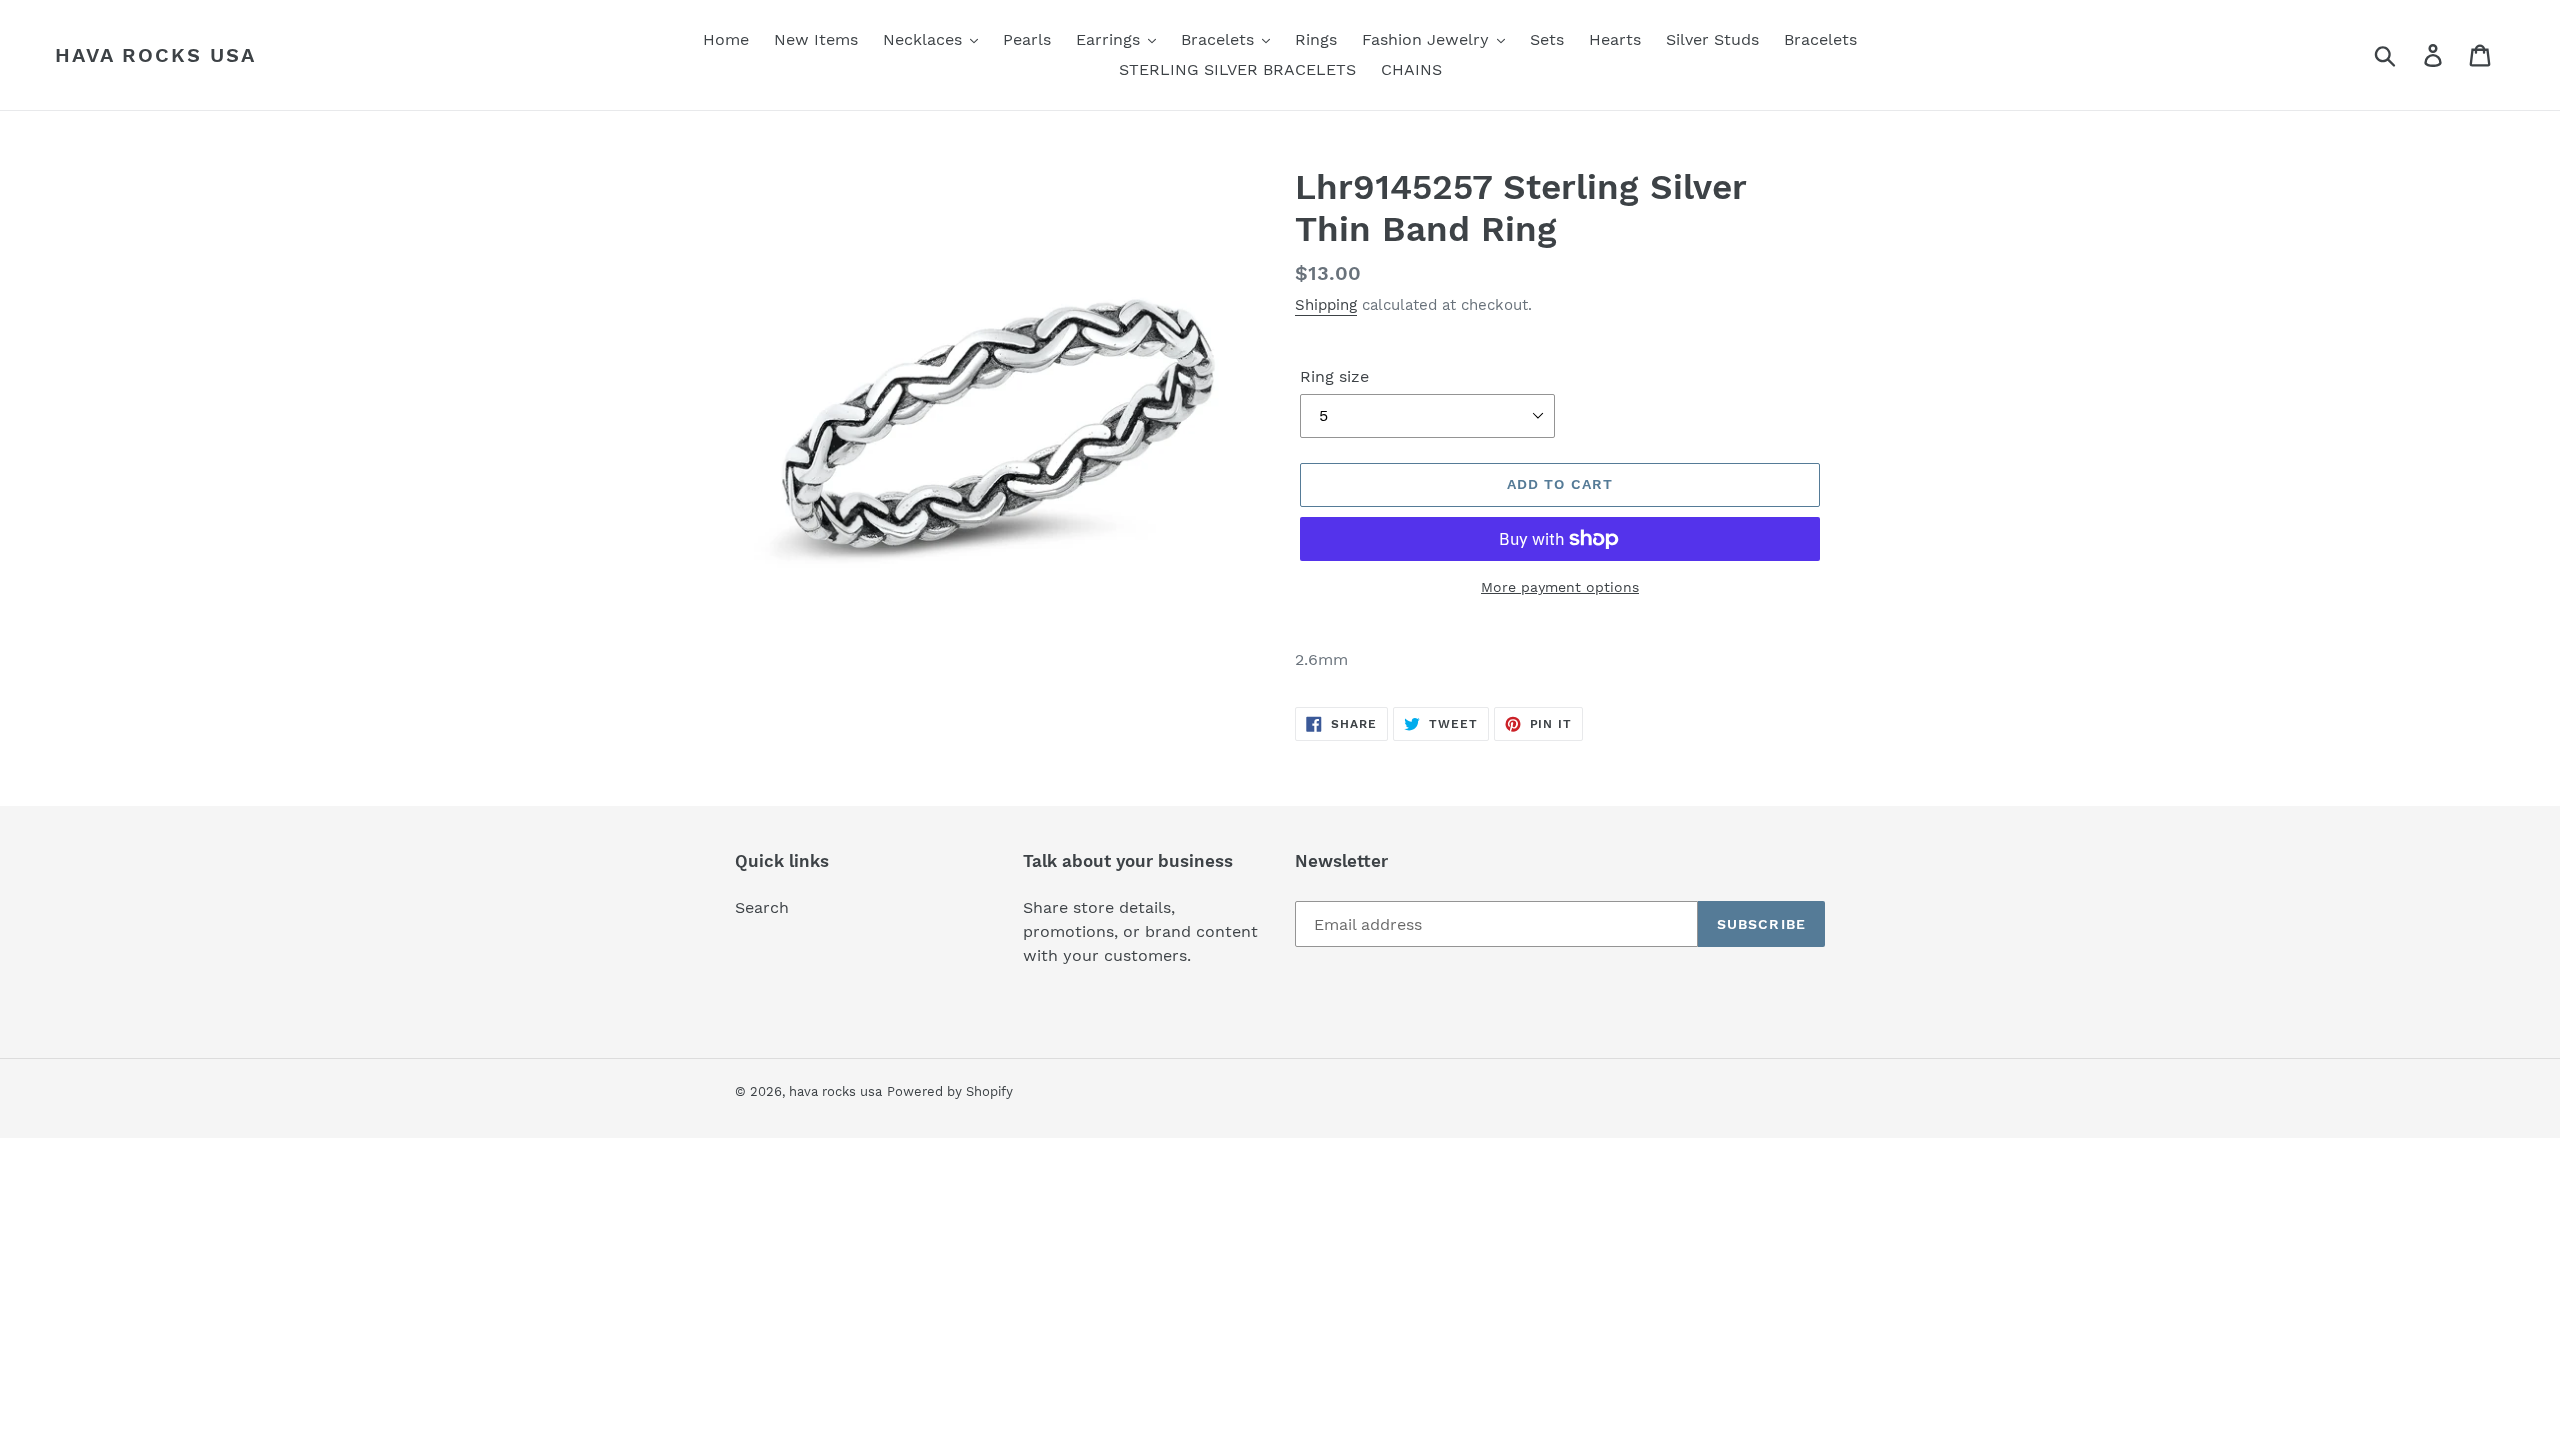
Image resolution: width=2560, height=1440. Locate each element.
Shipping (1326, 305)
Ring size (1334, 376)
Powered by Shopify (950, 1091)
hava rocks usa (155, 55)
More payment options (1560, 587)
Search (762, 907)
